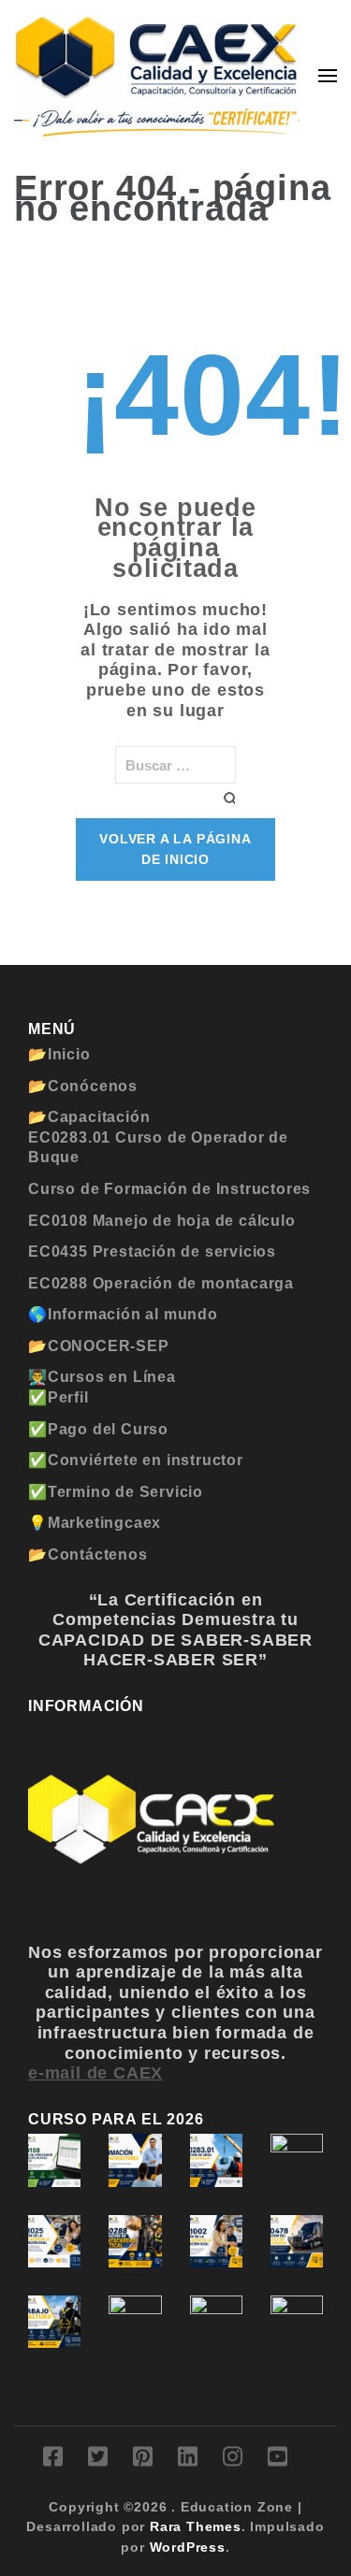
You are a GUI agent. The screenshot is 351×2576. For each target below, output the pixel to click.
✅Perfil (58, 1397)
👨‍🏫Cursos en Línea (102, 1377)
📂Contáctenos (88, 1554)
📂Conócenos (83, 1086)
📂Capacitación (89, 1117)
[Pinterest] (143, 2460)
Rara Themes (196, 2526)
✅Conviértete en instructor (136, 1460)
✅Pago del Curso (98, 1429)
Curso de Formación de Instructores (169, 1189)
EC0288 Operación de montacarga (161, 1283)
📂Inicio (59, 1054)
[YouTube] (278, 2460)
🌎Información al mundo (123, 1314)
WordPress (188, 2547)
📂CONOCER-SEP (99, 1346)
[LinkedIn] (188, 2460)
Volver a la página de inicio (175, 849)
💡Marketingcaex (95, 1523)
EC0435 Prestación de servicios (152, 1252)
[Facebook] (53, 2460)
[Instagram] (233, 2460)
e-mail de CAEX (95, 2073)
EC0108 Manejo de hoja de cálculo (162, 1221)
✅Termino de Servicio (116, 1492)
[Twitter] (98, 2460)
